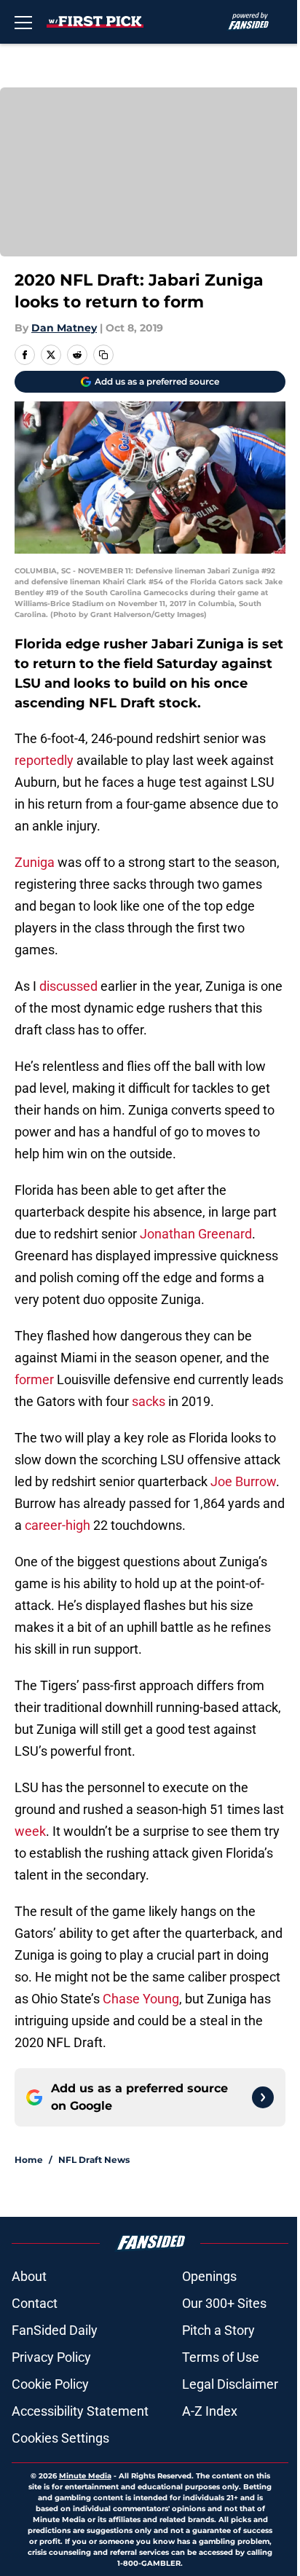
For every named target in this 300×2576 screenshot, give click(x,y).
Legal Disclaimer (230, 2384)
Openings (209, 2276)
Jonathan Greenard (196, 1234)
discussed (68, 986)
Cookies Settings (60, 2438)
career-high (58, 1525)
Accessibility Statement (80, 2411)
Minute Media (85, 2476)
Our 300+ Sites (224, 2303)
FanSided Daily (55, 2330)
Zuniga (35, 862)
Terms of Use (221, 2357)
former (34, 1379)
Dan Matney (64, 328)
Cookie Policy (50, 2384)
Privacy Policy (51, 2357)
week (30, 1831)
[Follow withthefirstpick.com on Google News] (263, 2097)
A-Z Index (210, 2411)
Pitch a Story (218, 2330)
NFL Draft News (94, 2160)
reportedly (44, 760)
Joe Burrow (243, 1481)
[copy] (103, 355)
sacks (149, 1401)
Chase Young (141, 1999)
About (29, 2276)
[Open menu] (23, 22)
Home (29, 2160)
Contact (35, 2303)
